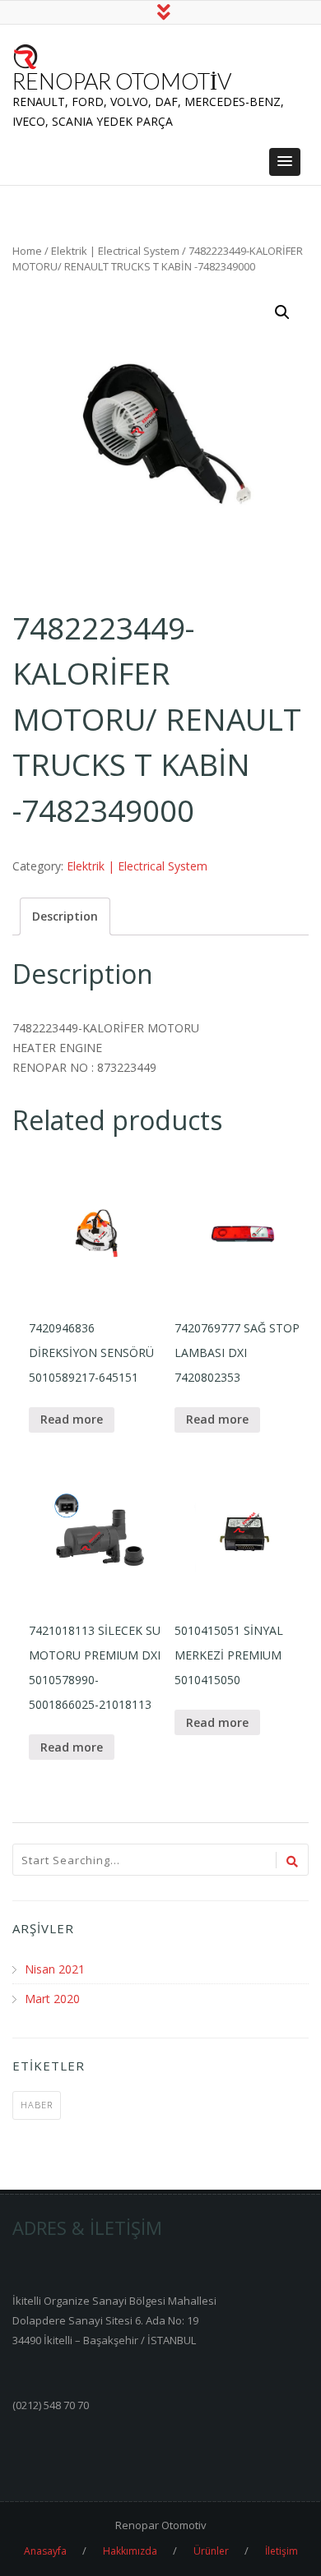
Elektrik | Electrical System (115, 251)
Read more (72, 1419)
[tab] (65, 916)
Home (27, 251)
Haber (37, 2105)
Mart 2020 (52, 1999)
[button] (285, 162)
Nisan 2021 (55, 1969)
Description (65, 916)
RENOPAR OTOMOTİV (122, 81)
